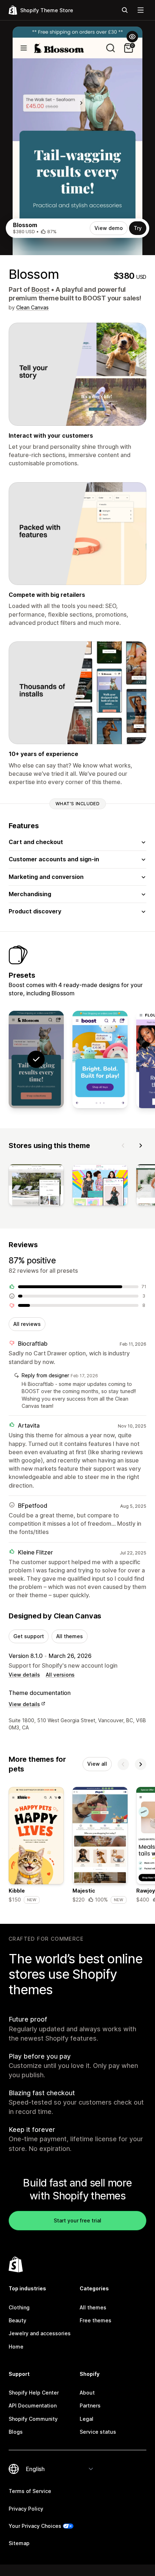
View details (24, 1675)
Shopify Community (33, 2419)
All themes (70, 1636)
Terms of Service (30, 2491)
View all (97, 1764)
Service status (98, 2432)
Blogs (16, 2432)
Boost (40, 289)
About (87, 2393)
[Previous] (123, 1146)
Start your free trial (77, 2220)
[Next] (141, 1146)
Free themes (96, 2320)
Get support (29, 1636)
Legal (87, 2419)
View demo (109, 228)
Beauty (17, 2320)
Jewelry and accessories (40, 2333)
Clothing (19, 2307)
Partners (90, 2406)
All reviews (27, 1324)
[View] (36, 1186)
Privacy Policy (26, 2509)
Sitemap (19, 2543)
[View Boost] (100, 1060)
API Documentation (33, 2406)
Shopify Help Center (34, 2393)
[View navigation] (141, 10)
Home (16, 2347)
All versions (60, 1675)
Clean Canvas (32, 307)
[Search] (125, 10)
